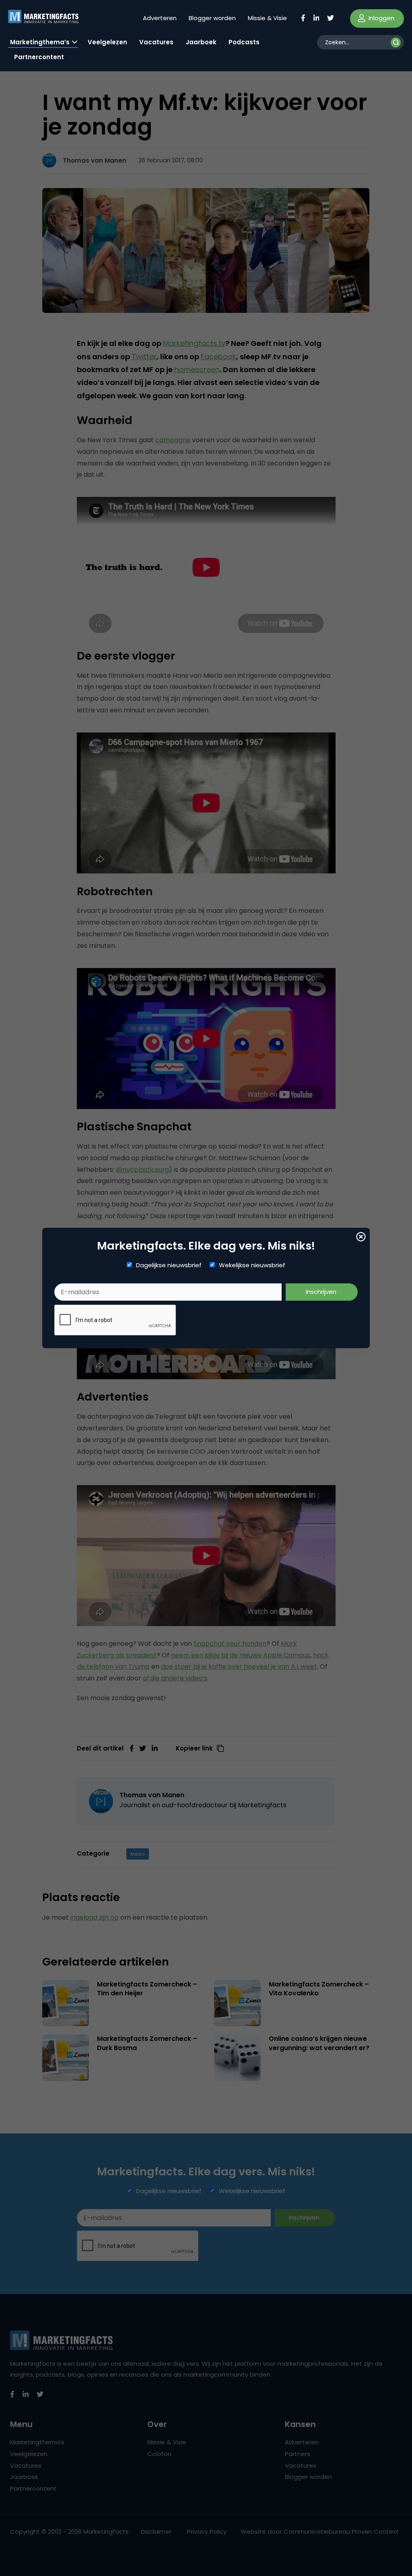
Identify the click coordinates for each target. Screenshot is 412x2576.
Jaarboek (201, 42)
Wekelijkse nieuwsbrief (252, 1265)
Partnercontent (39, 57)
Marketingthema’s (40, 42)
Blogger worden (212, 18)
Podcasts (244, 42)
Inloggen (381, 18)
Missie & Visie (267, 18)
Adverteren (160, 18)
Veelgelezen (107, 42)
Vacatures (156, 42)
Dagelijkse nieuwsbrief (169, 1265)
